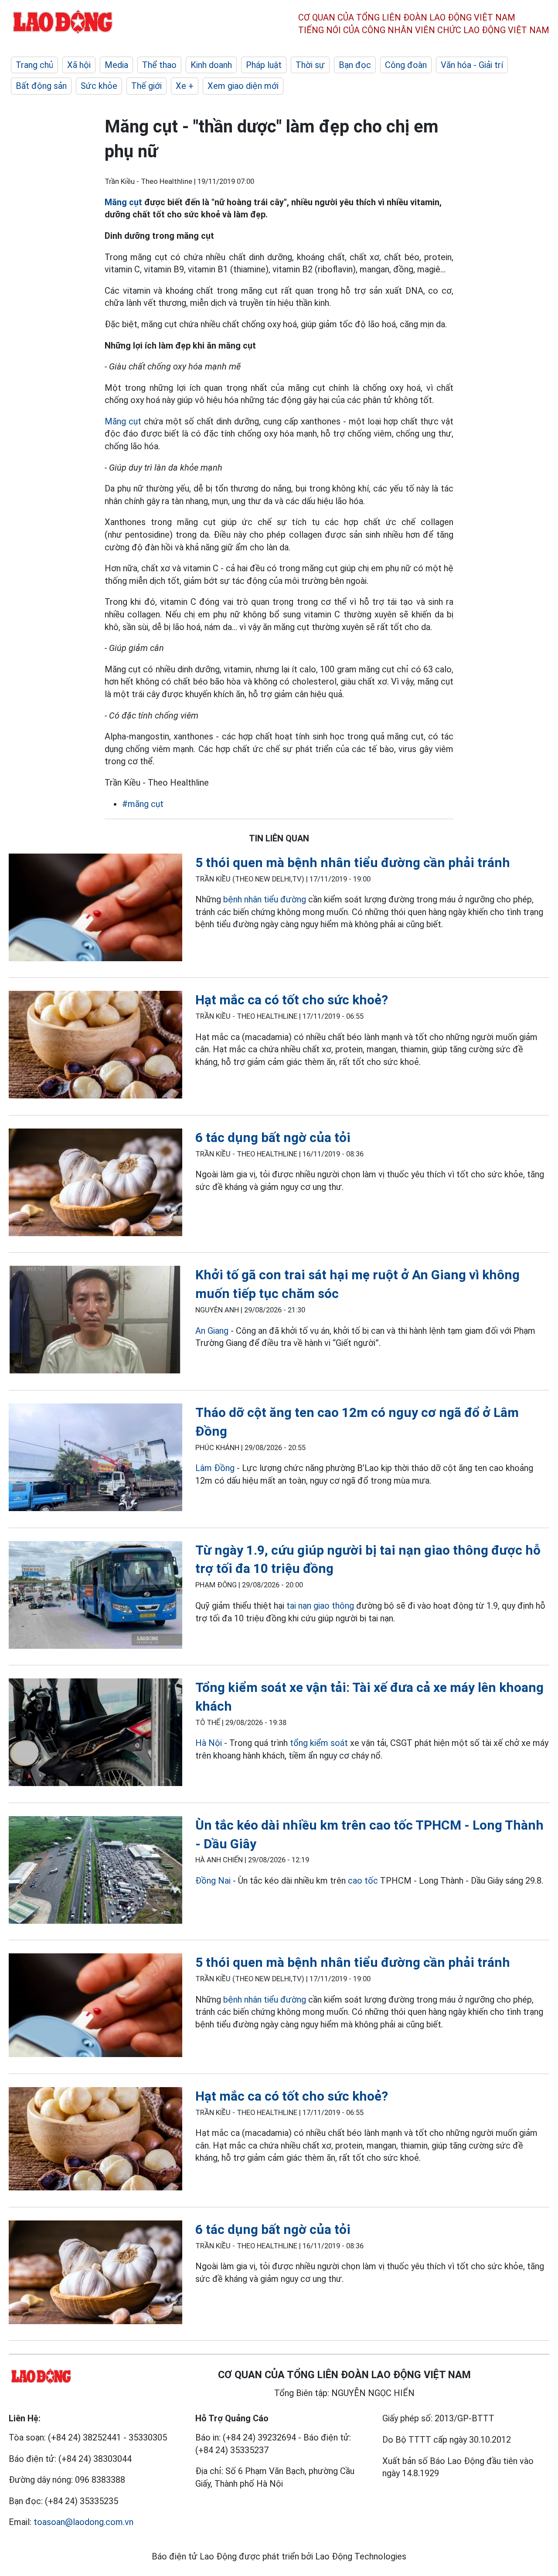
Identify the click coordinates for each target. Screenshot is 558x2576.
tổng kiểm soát (319, 1743)
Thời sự (310, 65)
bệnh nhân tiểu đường (265, 899)
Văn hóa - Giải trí (472, 65)
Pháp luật (264, 65)
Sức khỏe (99, 86)
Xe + (185, 86)
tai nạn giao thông (320, 1606)
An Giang (212, 1331)
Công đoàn (406, 65)
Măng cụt (123, 202)
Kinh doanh (211, 65)
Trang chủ (34, 65)
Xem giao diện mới (243, 86)
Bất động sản (41, 86)
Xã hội (79, 65)
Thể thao (159, 65)
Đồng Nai (213, 1881)
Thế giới (146, 86)
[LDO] (95, 909)
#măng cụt (143, 804)
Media (116, 65)
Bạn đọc (355, 65)
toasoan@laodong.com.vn (83, 2522)
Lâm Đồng (215, 1468)
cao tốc (363, 1881)
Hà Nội (209, 1743)
